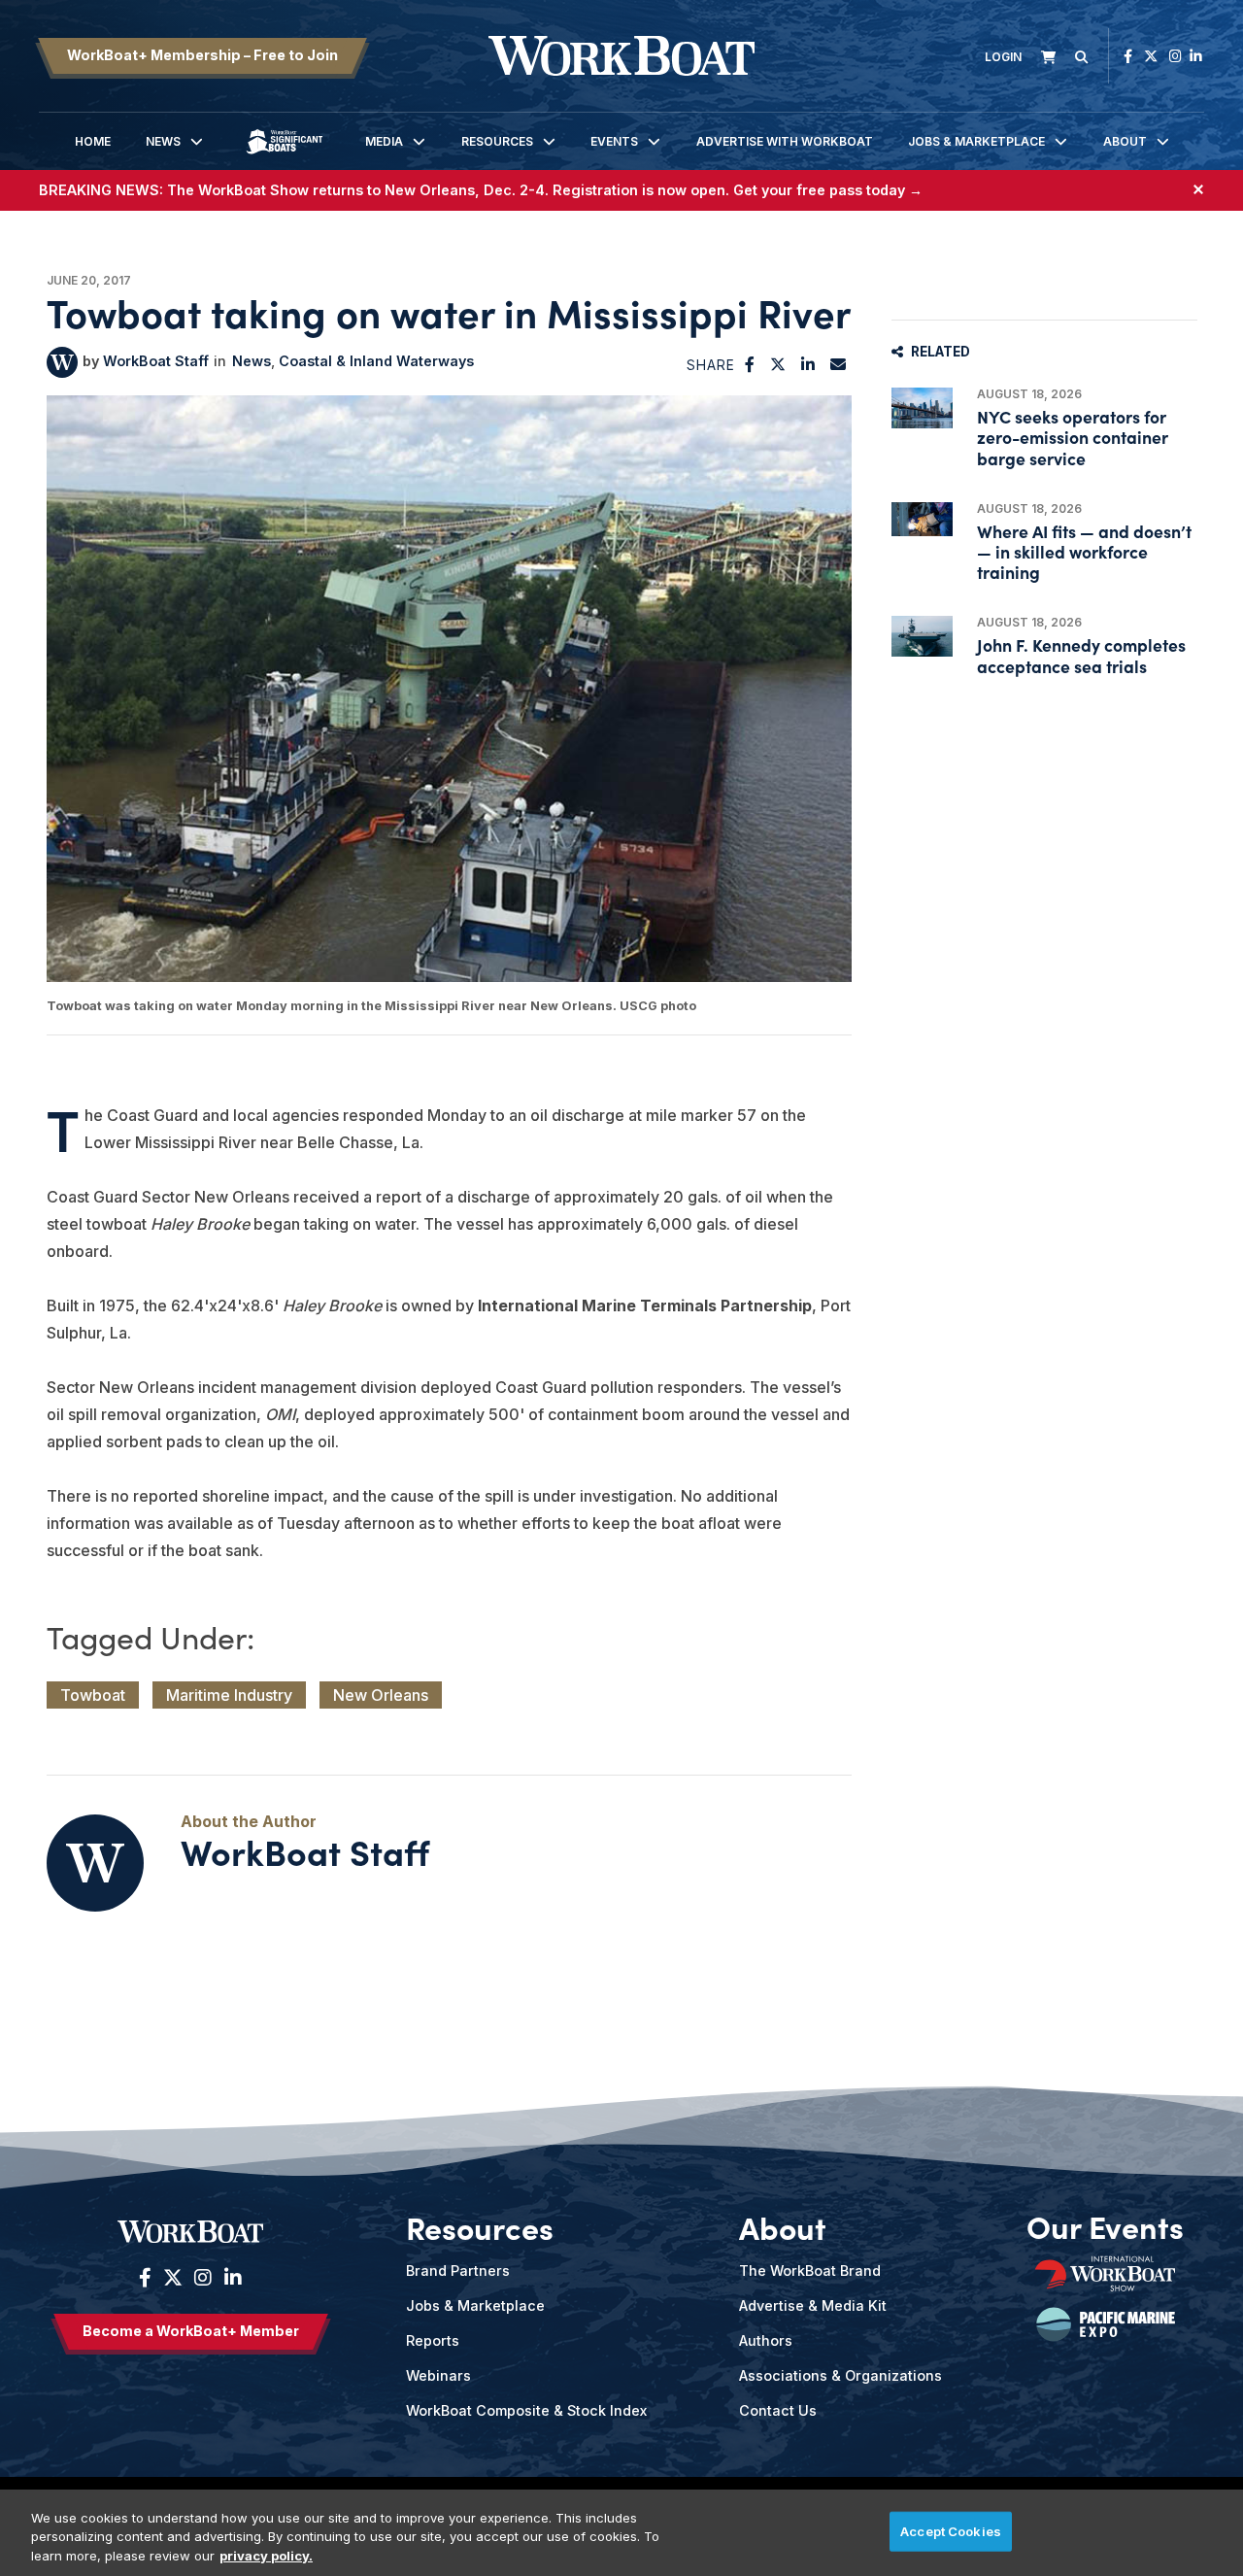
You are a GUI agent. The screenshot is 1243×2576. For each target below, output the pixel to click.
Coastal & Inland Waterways (376, 361)
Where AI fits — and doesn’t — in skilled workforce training (1084, 551)
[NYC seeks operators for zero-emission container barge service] (922, 408)
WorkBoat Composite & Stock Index (526, 2410)
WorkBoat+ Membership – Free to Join (202, 55)
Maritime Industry (229, 1695)
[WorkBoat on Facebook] (1128, 56)
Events (614, 141)
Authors (766, 2340)
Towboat (93, 1695)
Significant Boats (285, 156)
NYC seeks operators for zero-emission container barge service (1073, 437)
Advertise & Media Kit (813, 2305)
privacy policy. (266, 2556)
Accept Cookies (951, 2530)
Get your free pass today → (828, 190)
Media (384, 141)
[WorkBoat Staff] (62, 362)
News (163, 141)
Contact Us (778, 2410)
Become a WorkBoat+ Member (191, 2331)
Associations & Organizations (840, 2375)
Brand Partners (458, 2271)
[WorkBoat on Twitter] (1151, 56)
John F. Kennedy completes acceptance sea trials (1081, 655)
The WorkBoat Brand (810, 2271)
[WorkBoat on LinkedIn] (1196, 56)
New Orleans (381, 1695)
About (1125, 141)
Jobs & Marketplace (976, 141)
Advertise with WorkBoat (785, 141)
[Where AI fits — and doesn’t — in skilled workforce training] (922, 519)
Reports (433, 2340)
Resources (497, 141)
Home (93, 141)
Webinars (438, 2375)
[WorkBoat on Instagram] (1176, 56)
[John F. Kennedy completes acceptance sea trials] (922, 636)
